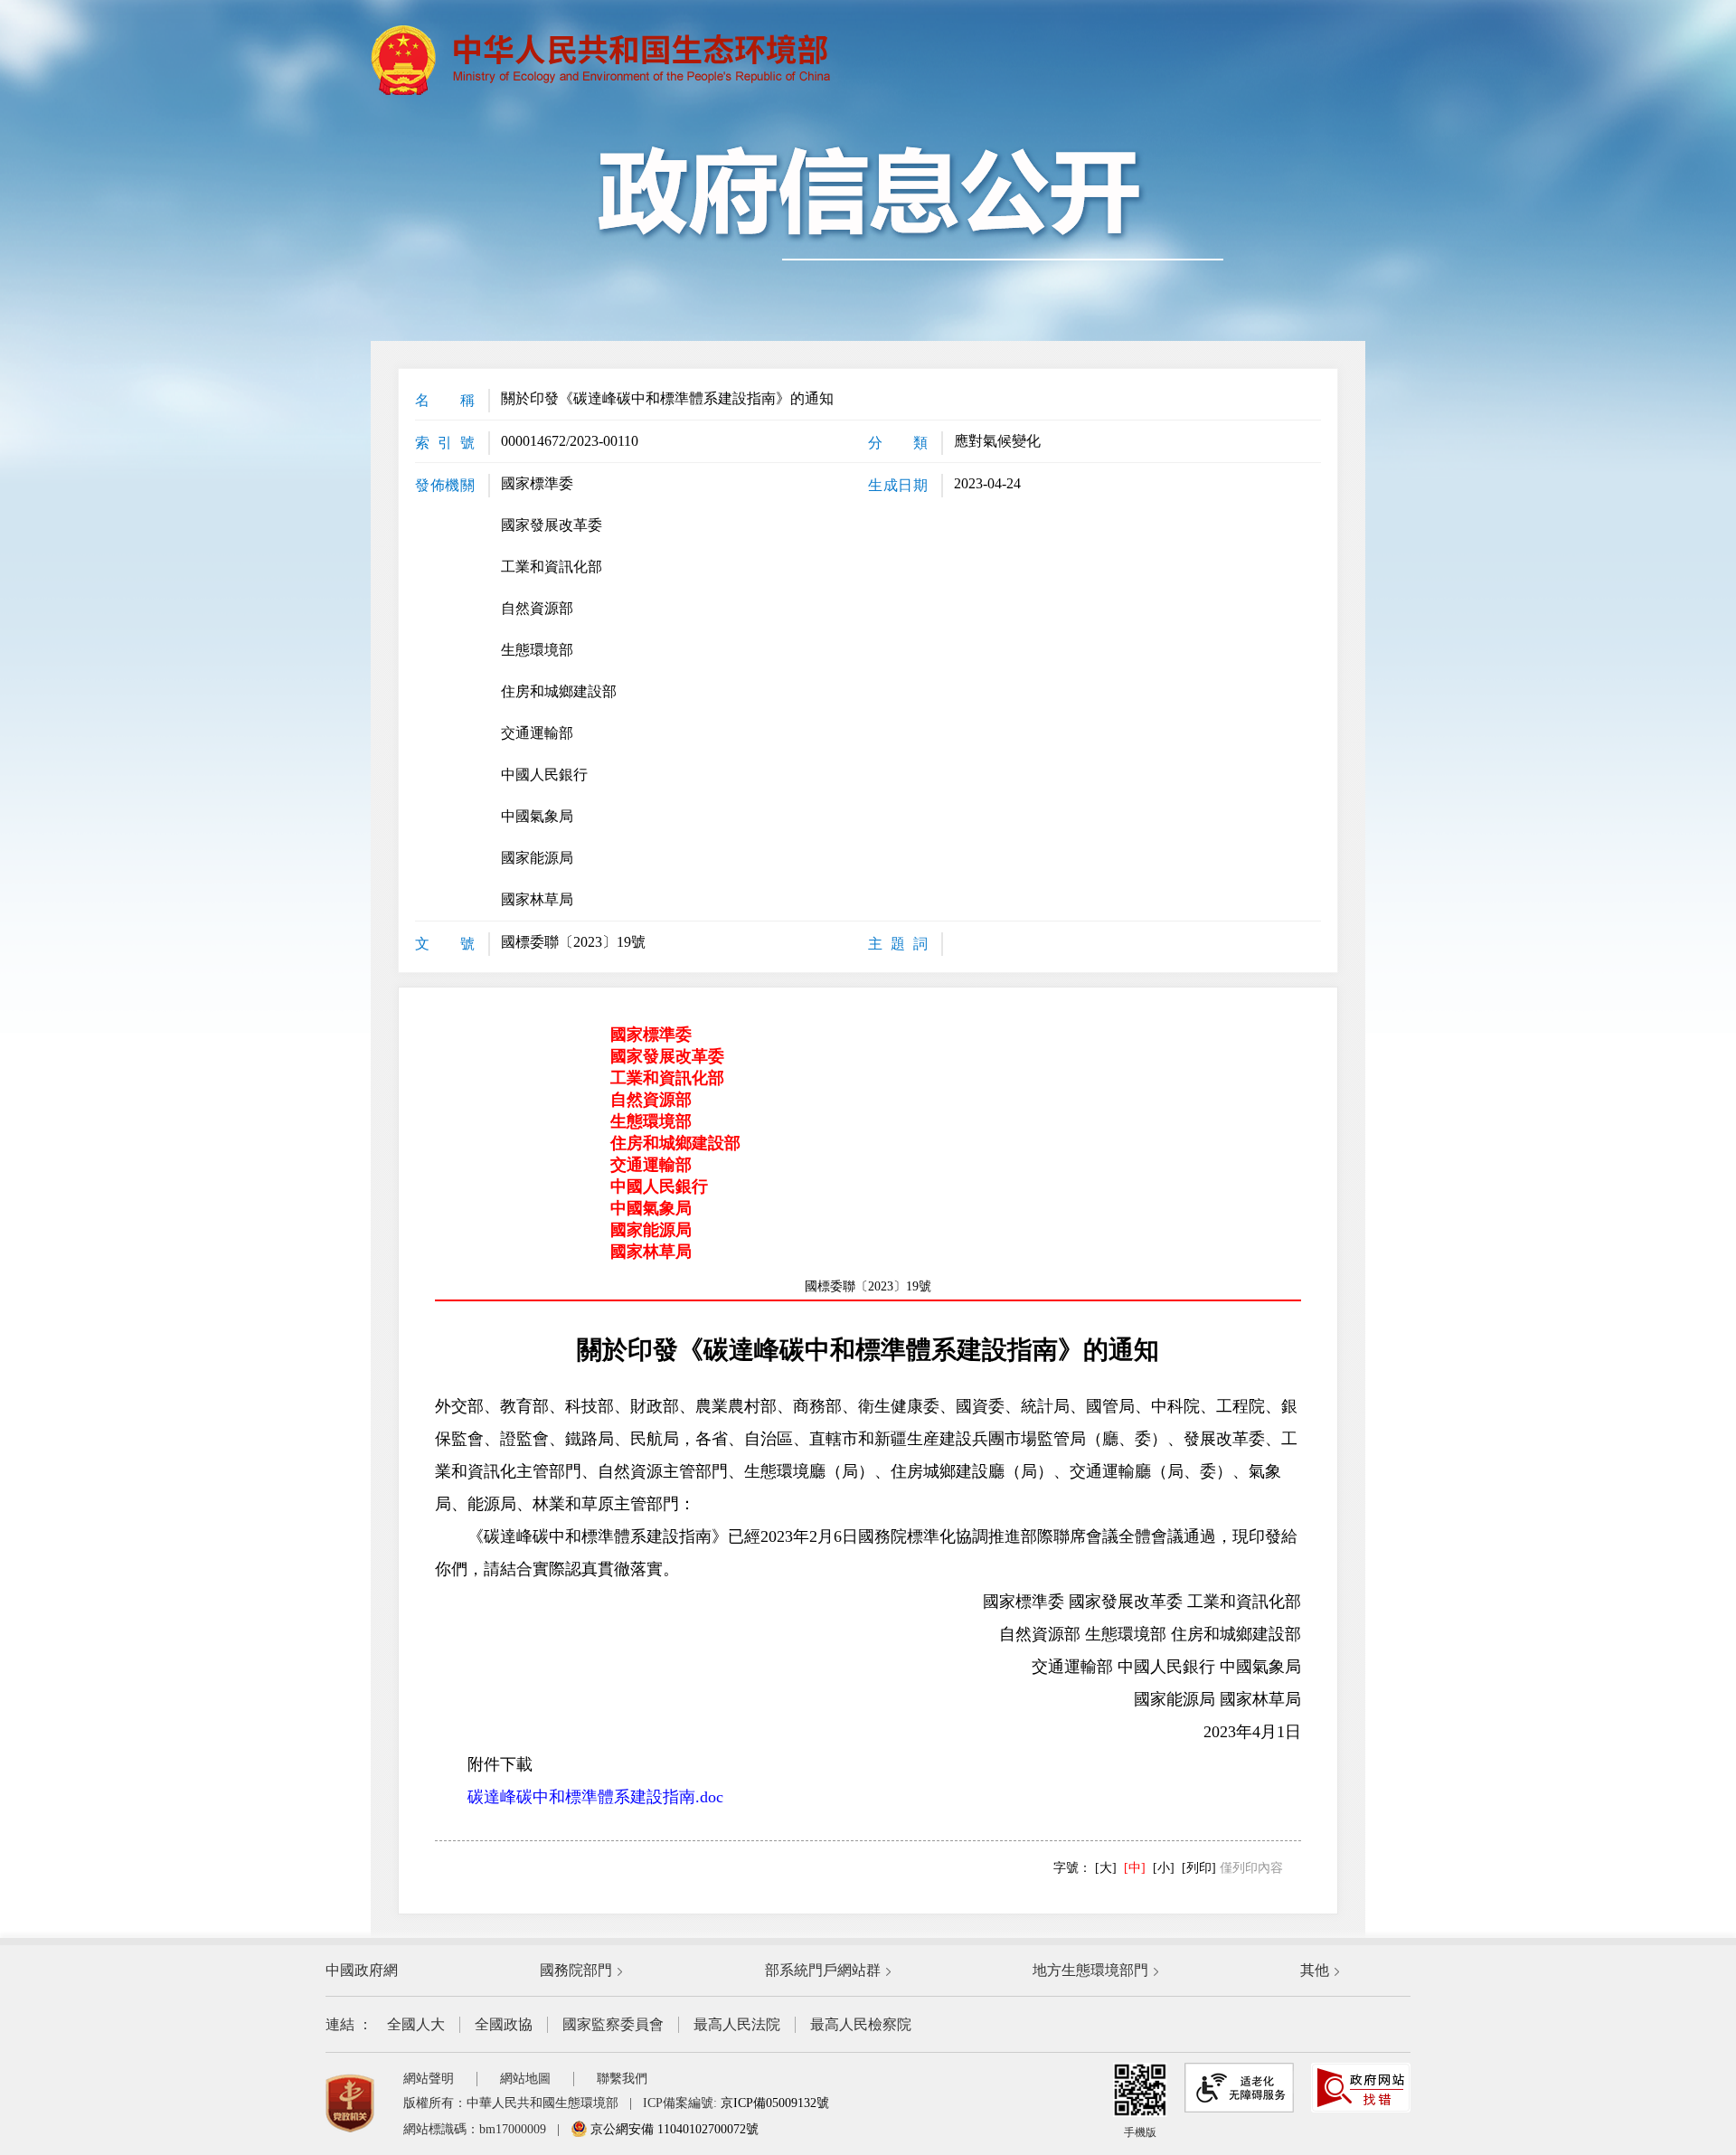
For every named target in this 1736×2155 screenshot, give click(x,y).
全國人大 (416, 2024)
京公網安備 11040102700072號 (673, 2129)
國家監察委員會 (613, 2024)
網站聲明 (429, 2079)
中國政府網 (362, 1970)
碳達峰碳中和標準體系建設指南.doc (595, 1797)
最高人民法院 (737, 2024)
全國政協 (504, 2024)
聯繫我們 (622, 2079)
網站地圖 (525, 2079)
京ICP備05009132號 (775, 2103)
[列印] (1199, 1868)
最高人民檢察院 (861, 2024)
